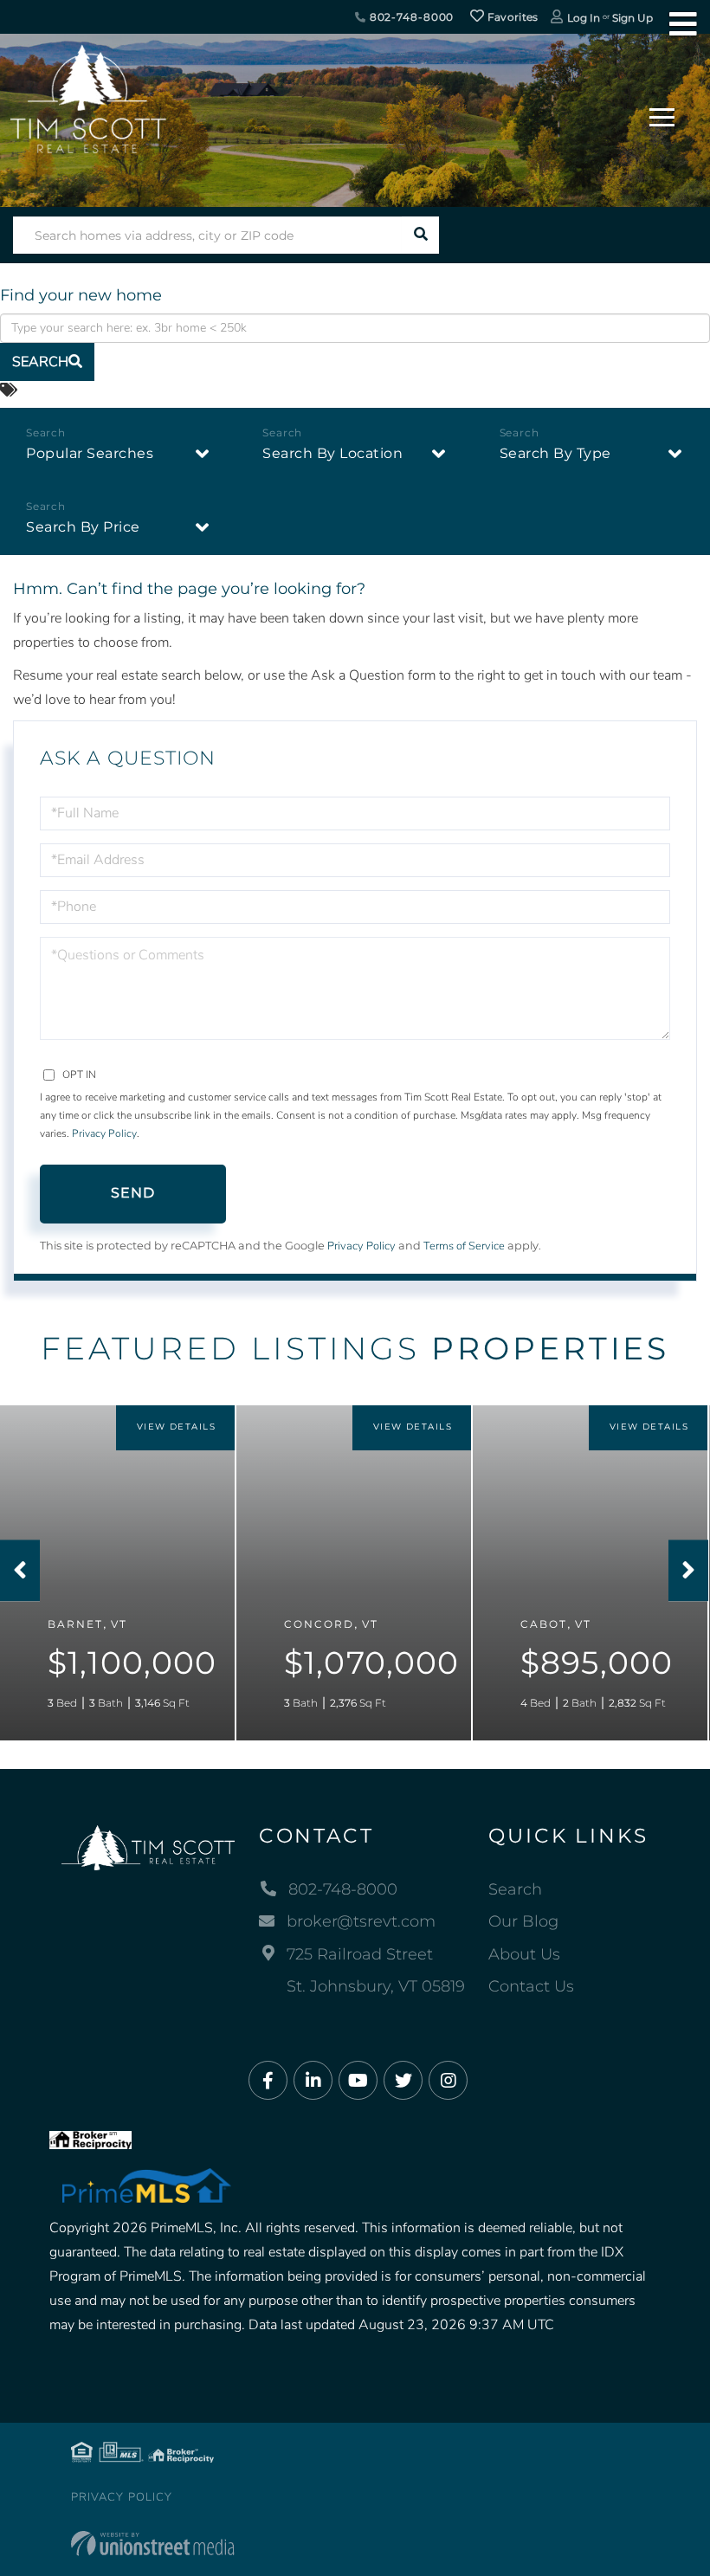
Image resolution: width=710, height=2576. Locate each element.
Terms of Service (464, 1246)
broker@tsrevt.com (361, 1921)
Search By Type (555, 453)
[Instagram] (448, 2081)
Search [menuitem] (515, 1889)
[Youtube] (358, 2081)
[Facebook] (268, 2081)
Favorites (512, 17)
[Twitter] (403, 2081)
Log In (584, 18)
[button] (420, 235)
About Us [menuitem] (524, 1954)
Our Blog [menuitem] (523, 1921)
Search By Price (83, 527)
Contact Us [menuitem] (531, 1986)
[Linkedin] (313, 2081)
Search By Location (332, 453)
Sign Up (633, 18)
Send (133, 1193)
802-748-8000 (410, 17)
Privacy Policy (104, 1133)
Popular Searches (90, 453)
